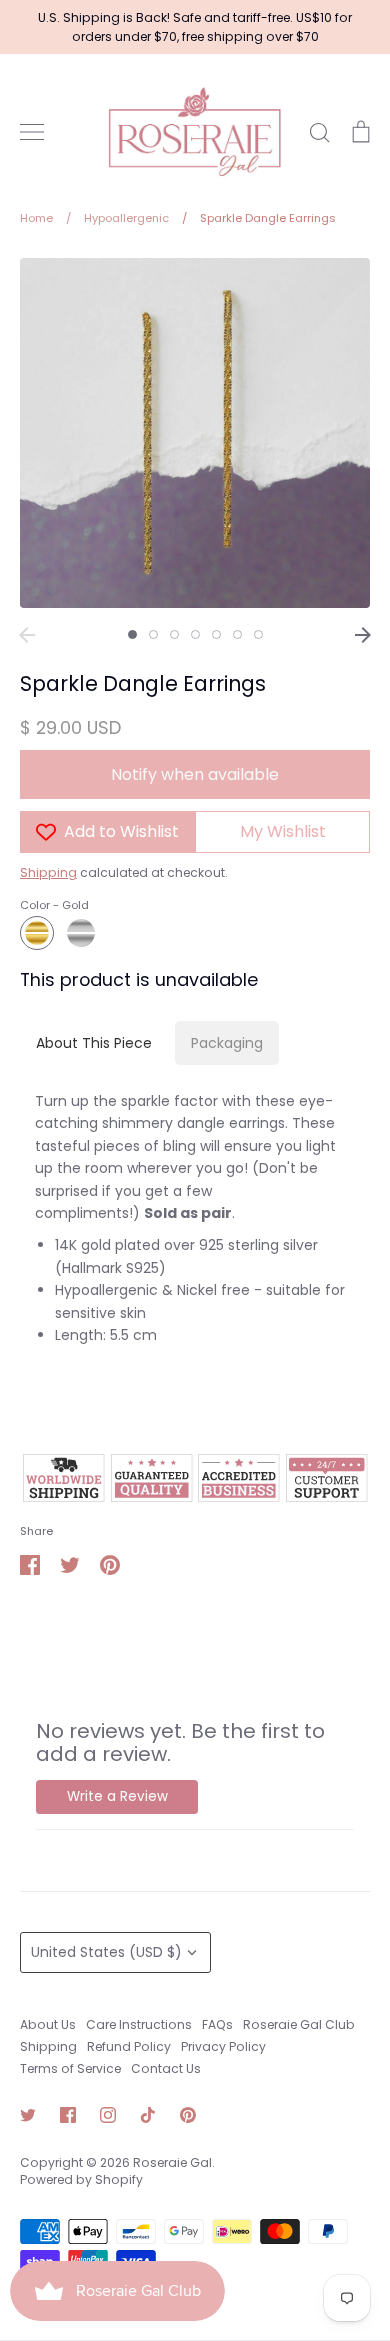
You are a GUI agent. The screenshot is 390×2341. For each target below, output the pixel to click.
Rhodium (81, 933)
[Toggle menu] (32, 132)
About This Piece (94, 1043)
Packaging (227, 1043)
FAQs (217, 2024)
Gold (37, 933)
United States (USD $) (106, 1952)
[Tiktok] (148, 2115)
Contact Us (166, 2068)
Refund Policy (129, 2046)
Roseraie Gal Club (299, 2024)
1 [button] (132, 634)
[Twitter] (28, 2115)
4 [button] (195, 634)
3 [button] (174, 634)
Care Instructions (139, 2024)
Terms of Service (70, 2068)
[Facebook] (68, 2115)
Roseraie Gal (172, 2162)
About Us (48, 2024)
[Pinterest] (188, 2115)
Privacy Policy (223, 2046)
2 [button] (153, 634)
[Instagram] (108, 2115)
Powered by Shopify (81, 2179)
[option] (195, 433)
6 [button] (237, 634)
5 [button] (216, 634)
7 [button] (258, 634)
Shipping (48, 872)
